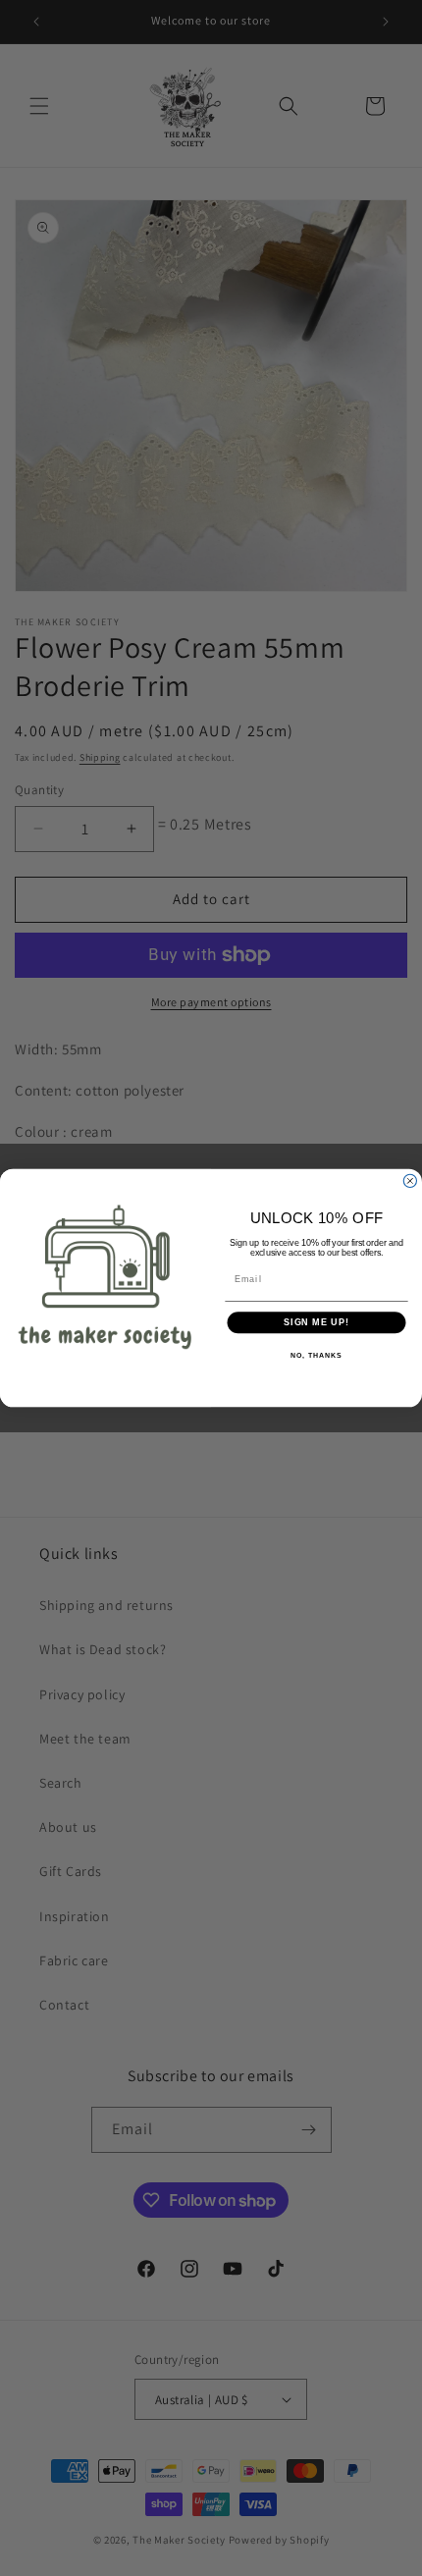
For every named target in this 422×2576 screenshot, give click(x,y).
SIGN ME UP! (316, 1323)
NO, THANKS (316, 1356)
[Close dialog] (410, 1181)
